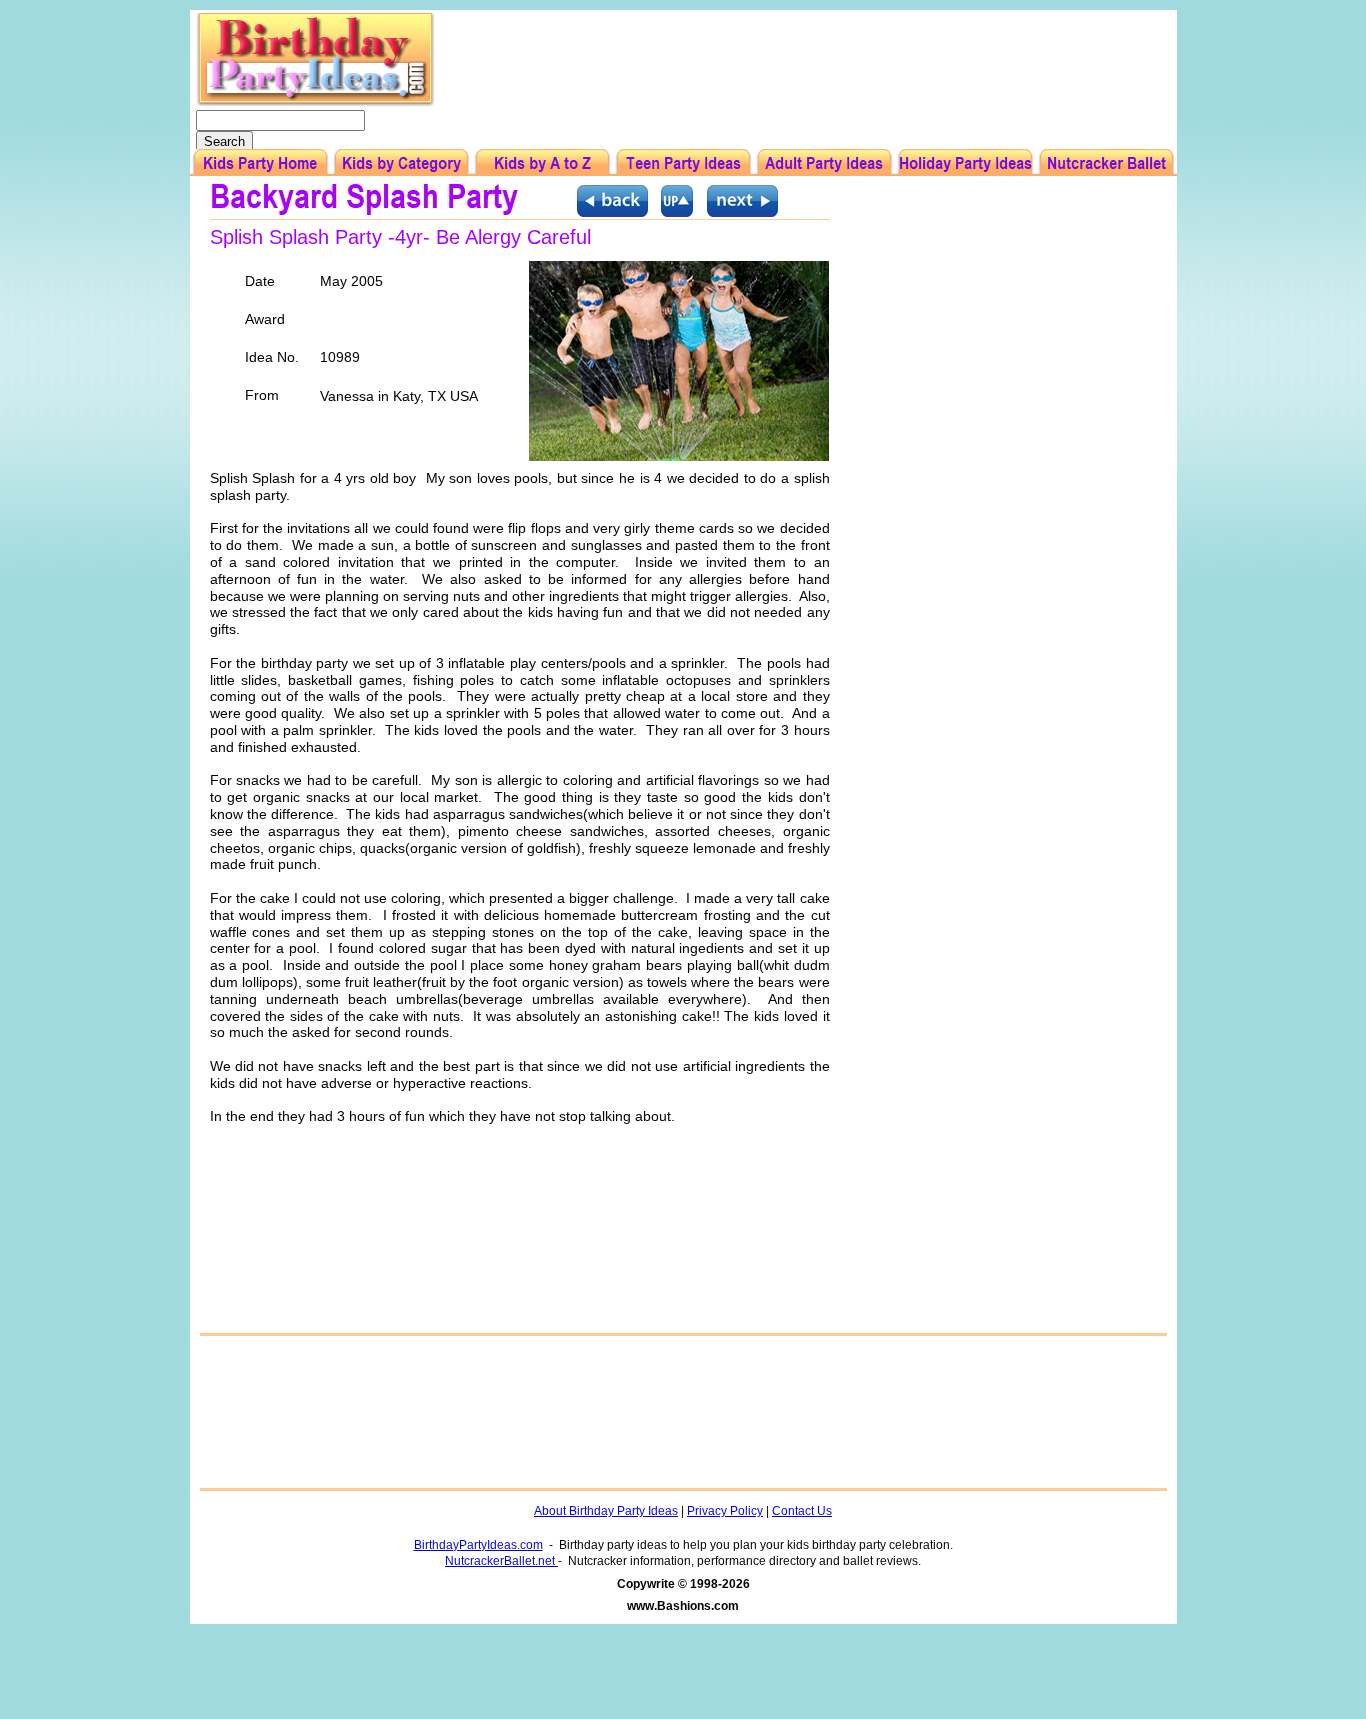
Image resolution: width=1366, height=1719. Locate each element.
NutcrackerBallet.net (501, 1561)
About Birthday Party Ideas (606, 1511)
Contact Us (802, 1511)
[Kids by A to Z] (542, 162)
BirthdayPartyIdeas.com (478, 1545)
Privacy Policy (725, 1511)
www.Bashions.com (683, 1606)
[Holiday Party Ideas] (965, 162)
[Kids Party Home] (260, 162)
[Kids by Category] (401, 162)
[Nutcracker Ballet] (1106, 162)
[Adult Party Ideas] (824, 162)
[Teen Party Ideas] (683, 162)
